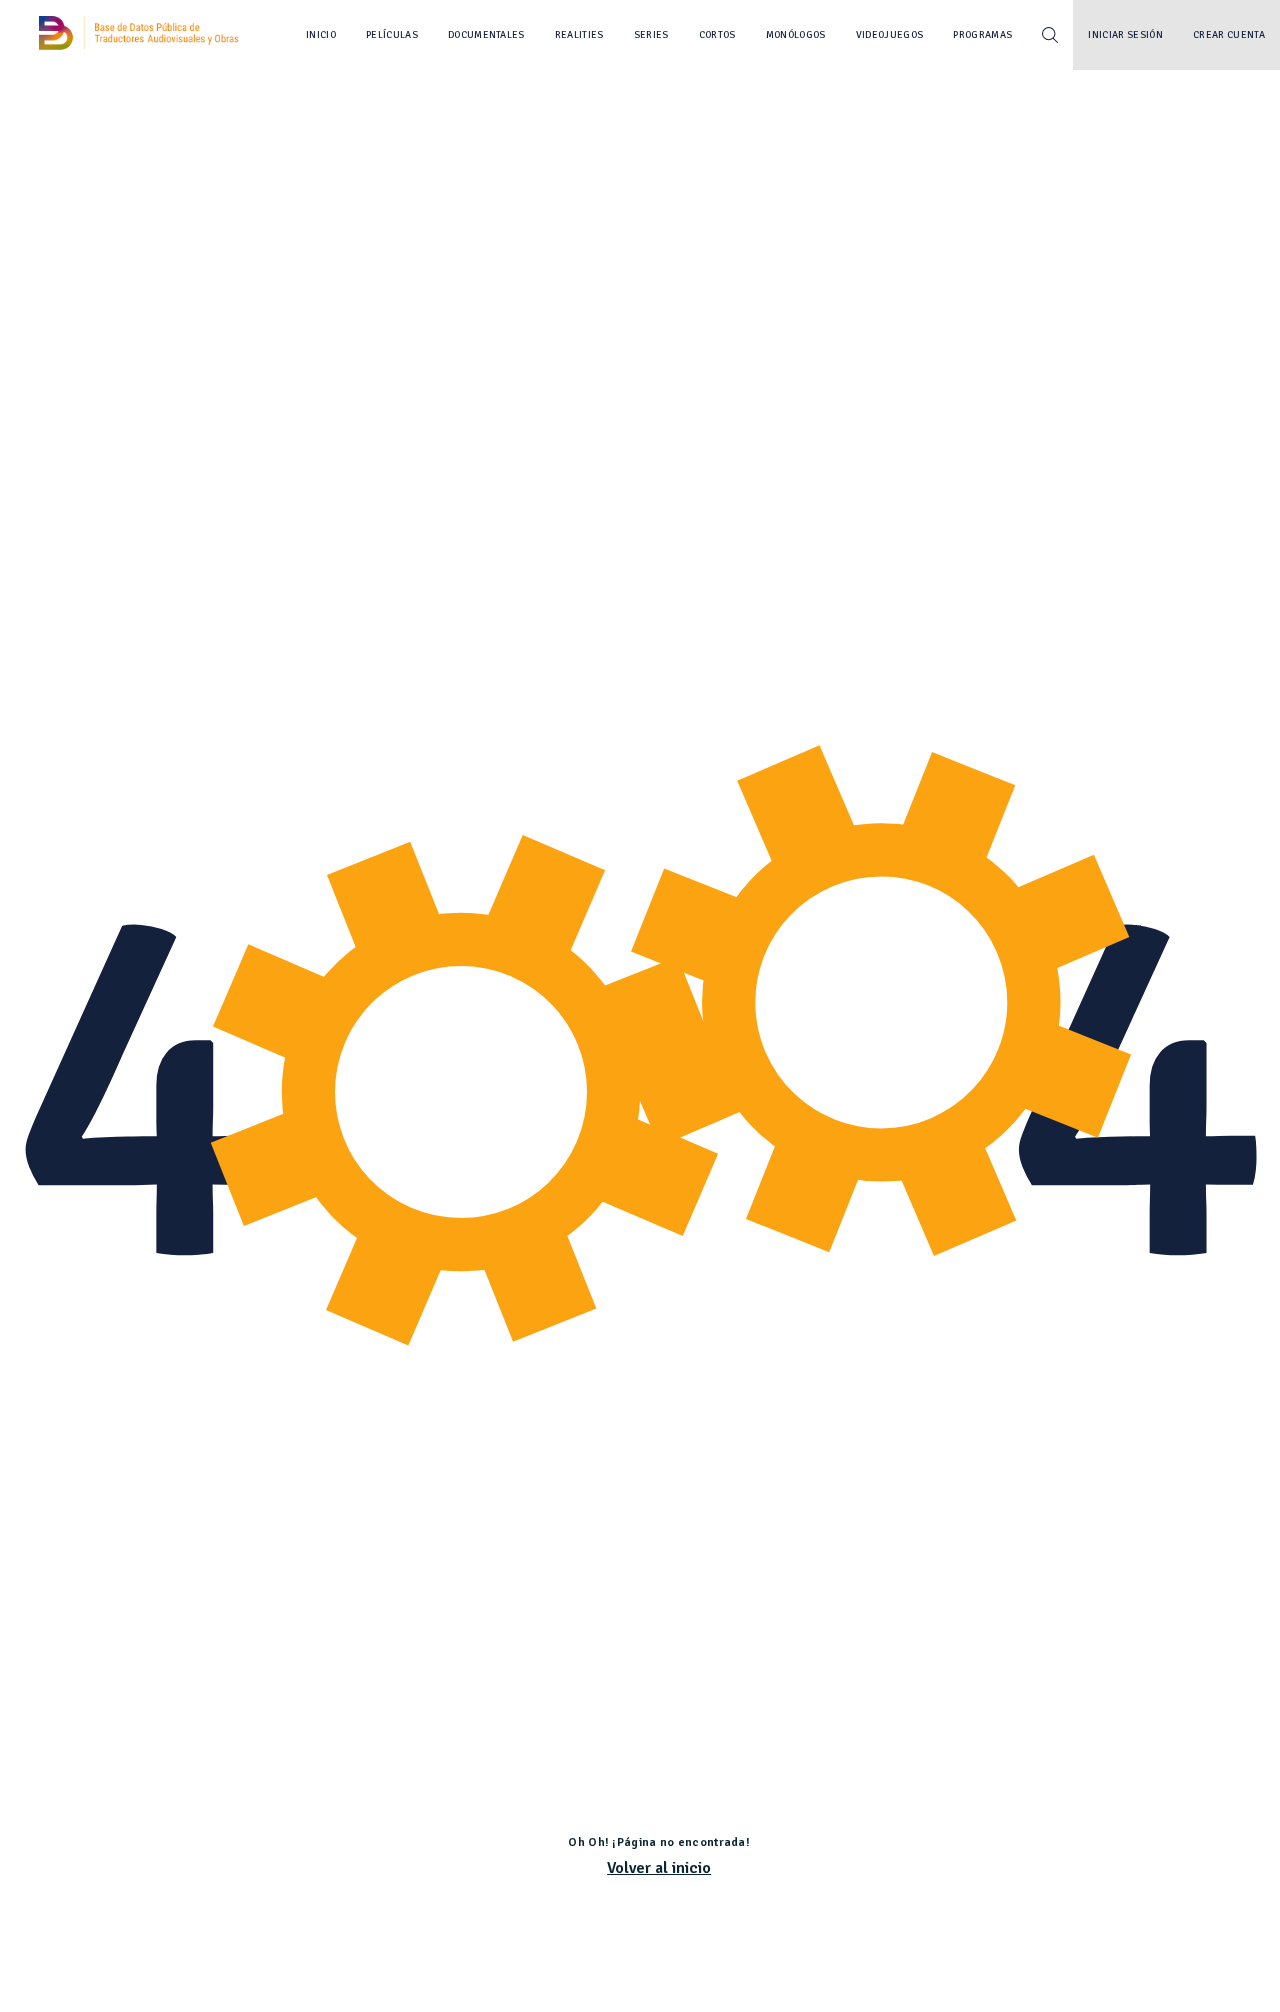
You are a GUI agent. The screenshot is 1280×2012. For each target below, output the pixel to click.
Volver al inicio (659, 1868)
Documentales (486, 35)
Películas (392, 35)
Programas (982, 35)
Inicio (321, 35)
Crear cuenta (1229, 35)
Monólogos (796, 35)
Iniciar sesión (1125, 35)
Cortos (717, 35)
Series (651, 35)
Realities (579, 35)
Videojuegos (890, 35)
